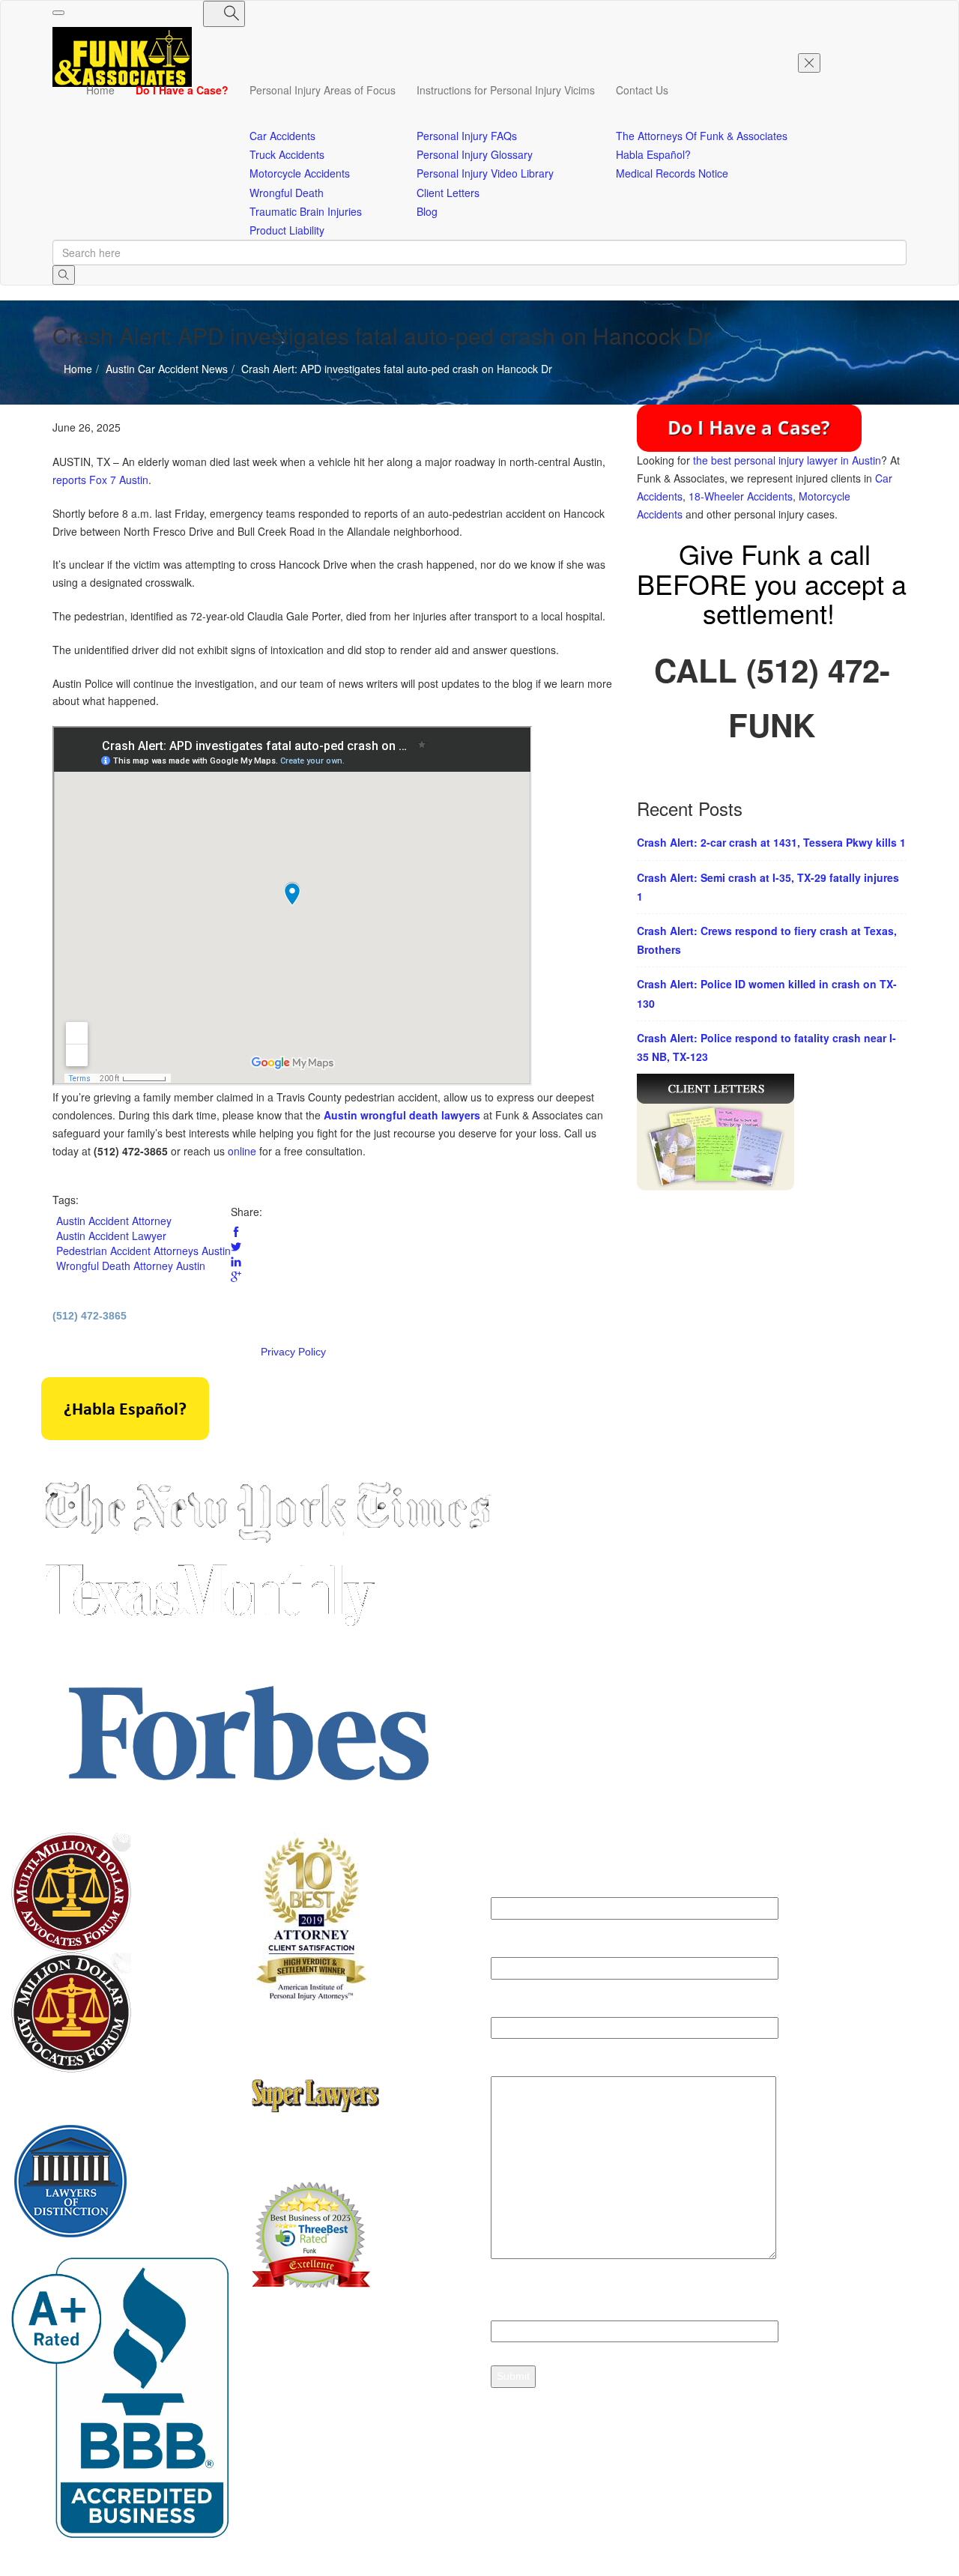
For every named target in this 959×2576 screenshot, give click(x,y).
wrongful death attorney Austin (131, 1266)
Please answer (527, 2302)
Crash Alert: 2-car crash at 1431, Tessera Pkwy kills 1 (771, 842)
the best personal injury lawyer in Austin (787, 460)
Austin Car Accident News (114, 412)
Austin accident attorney (114, 1221)
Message (514, 2066)
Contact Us (642, 90)
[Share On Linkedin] (236, 1262)
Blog (427, 211)
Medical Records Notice (672, 173)
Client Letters (448, 193)
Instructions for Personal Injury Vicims (506, 90)
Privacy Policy (293, 1352)
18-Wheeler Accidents (741, 496)
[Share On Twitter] (236, 1247)
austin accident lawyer (111, 1236)
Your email (517, 1947)
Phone (507, 2007)
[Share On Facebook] (236, 1232)
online (242, 1151)
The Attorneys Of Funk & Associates (702, 136)
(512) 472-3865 (90, 1316)
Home (100, 90)
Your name (518, 1888)
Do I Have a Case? (182, 90)
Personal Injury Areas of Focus (323, 90)
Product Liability (287, 230)
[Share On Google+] (236, 1277)
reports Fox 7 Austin (100, 480)
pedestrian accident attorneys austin (143, 1251)
